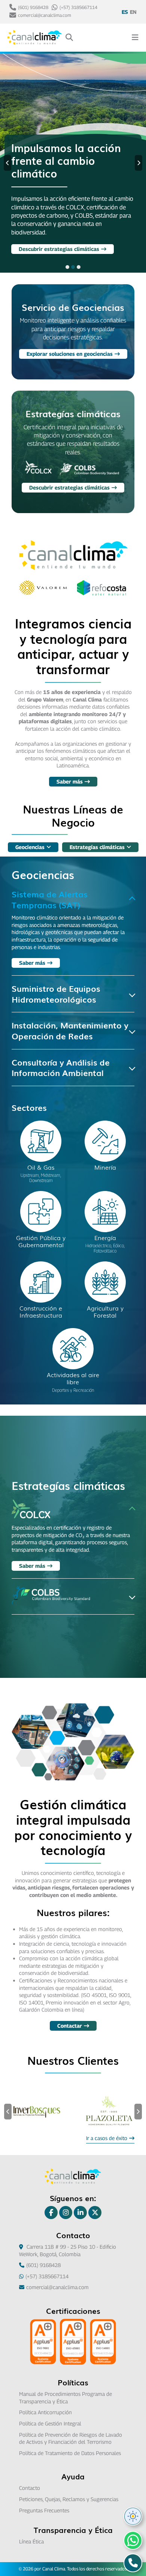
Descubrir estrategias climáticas (69, 487)
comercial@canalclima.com (45, 15)
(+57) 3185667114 (78, 7)
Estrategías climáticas (97, 847)
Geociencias (30, 847)
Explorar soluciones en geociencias (62, 249)
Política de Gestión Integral (50, 2423)
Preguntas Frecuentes (44, 2510)
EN (133, 12)
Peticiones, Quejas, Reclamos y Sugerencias (69, 2499)
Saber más (70, 781)
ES (125, 12)
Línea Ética (31, 2541)
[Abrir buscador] (69, 38)
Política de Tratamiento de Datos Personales (70, 2453)
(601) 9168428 (33, 7)
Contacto (30, 2488)
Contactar (70, 2026)
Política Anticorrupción (45, 2412)
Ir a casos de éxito (107, 2138)
